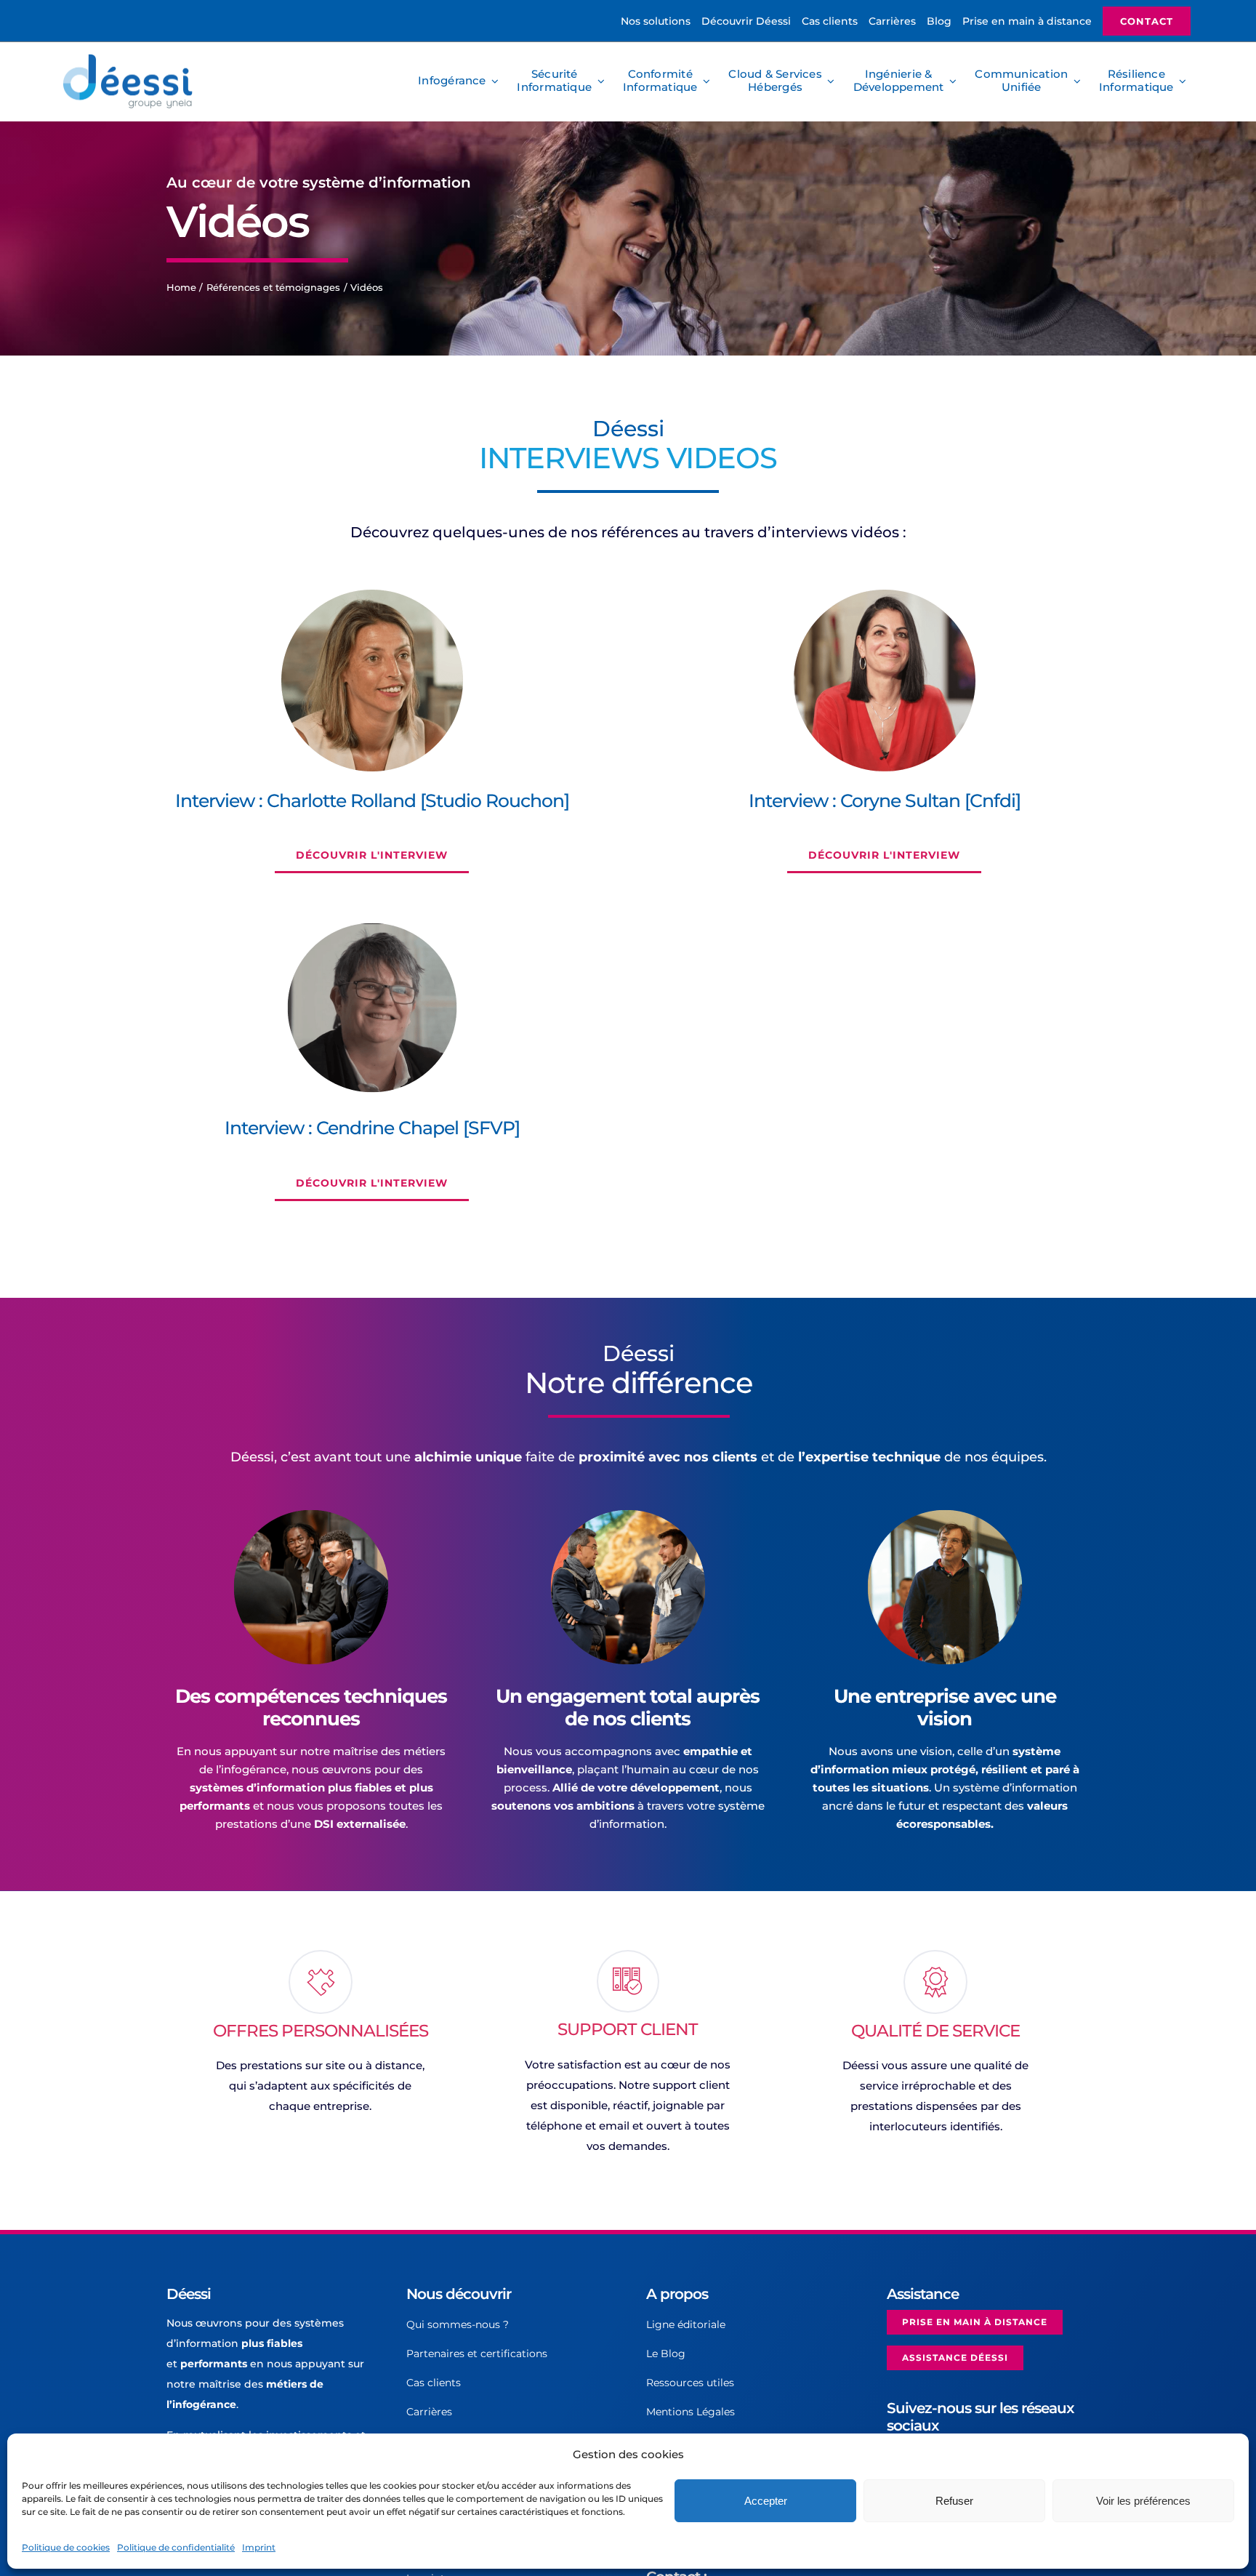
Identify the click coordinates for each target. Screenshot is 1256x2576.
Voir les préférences (1143, 2501)
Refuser (954, 2501)
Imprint (259, 2547)
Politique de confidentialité (176, 2547)
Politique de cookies (66, 2547)
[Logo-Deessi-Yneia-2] (131, 59)
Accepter (766, 2501)
